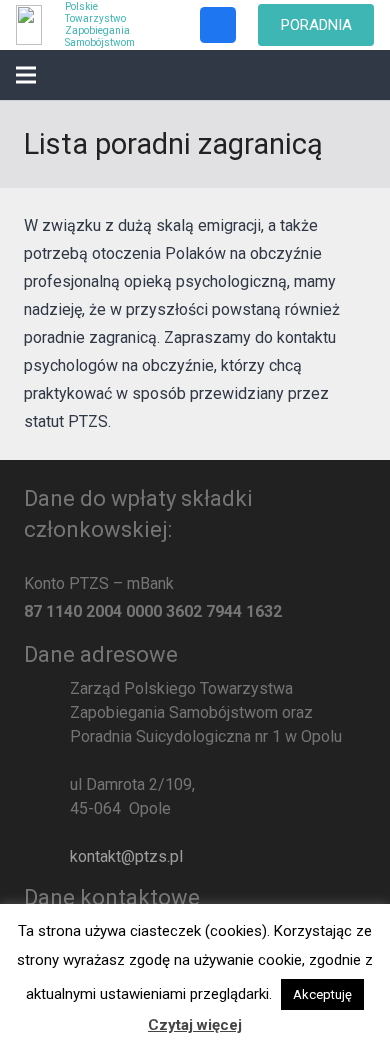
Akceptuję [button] (322, 994)
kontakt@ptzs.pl (126, 856)
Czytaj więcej (195, 1025)
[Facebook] (218, 25)
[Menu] (26, 75)
